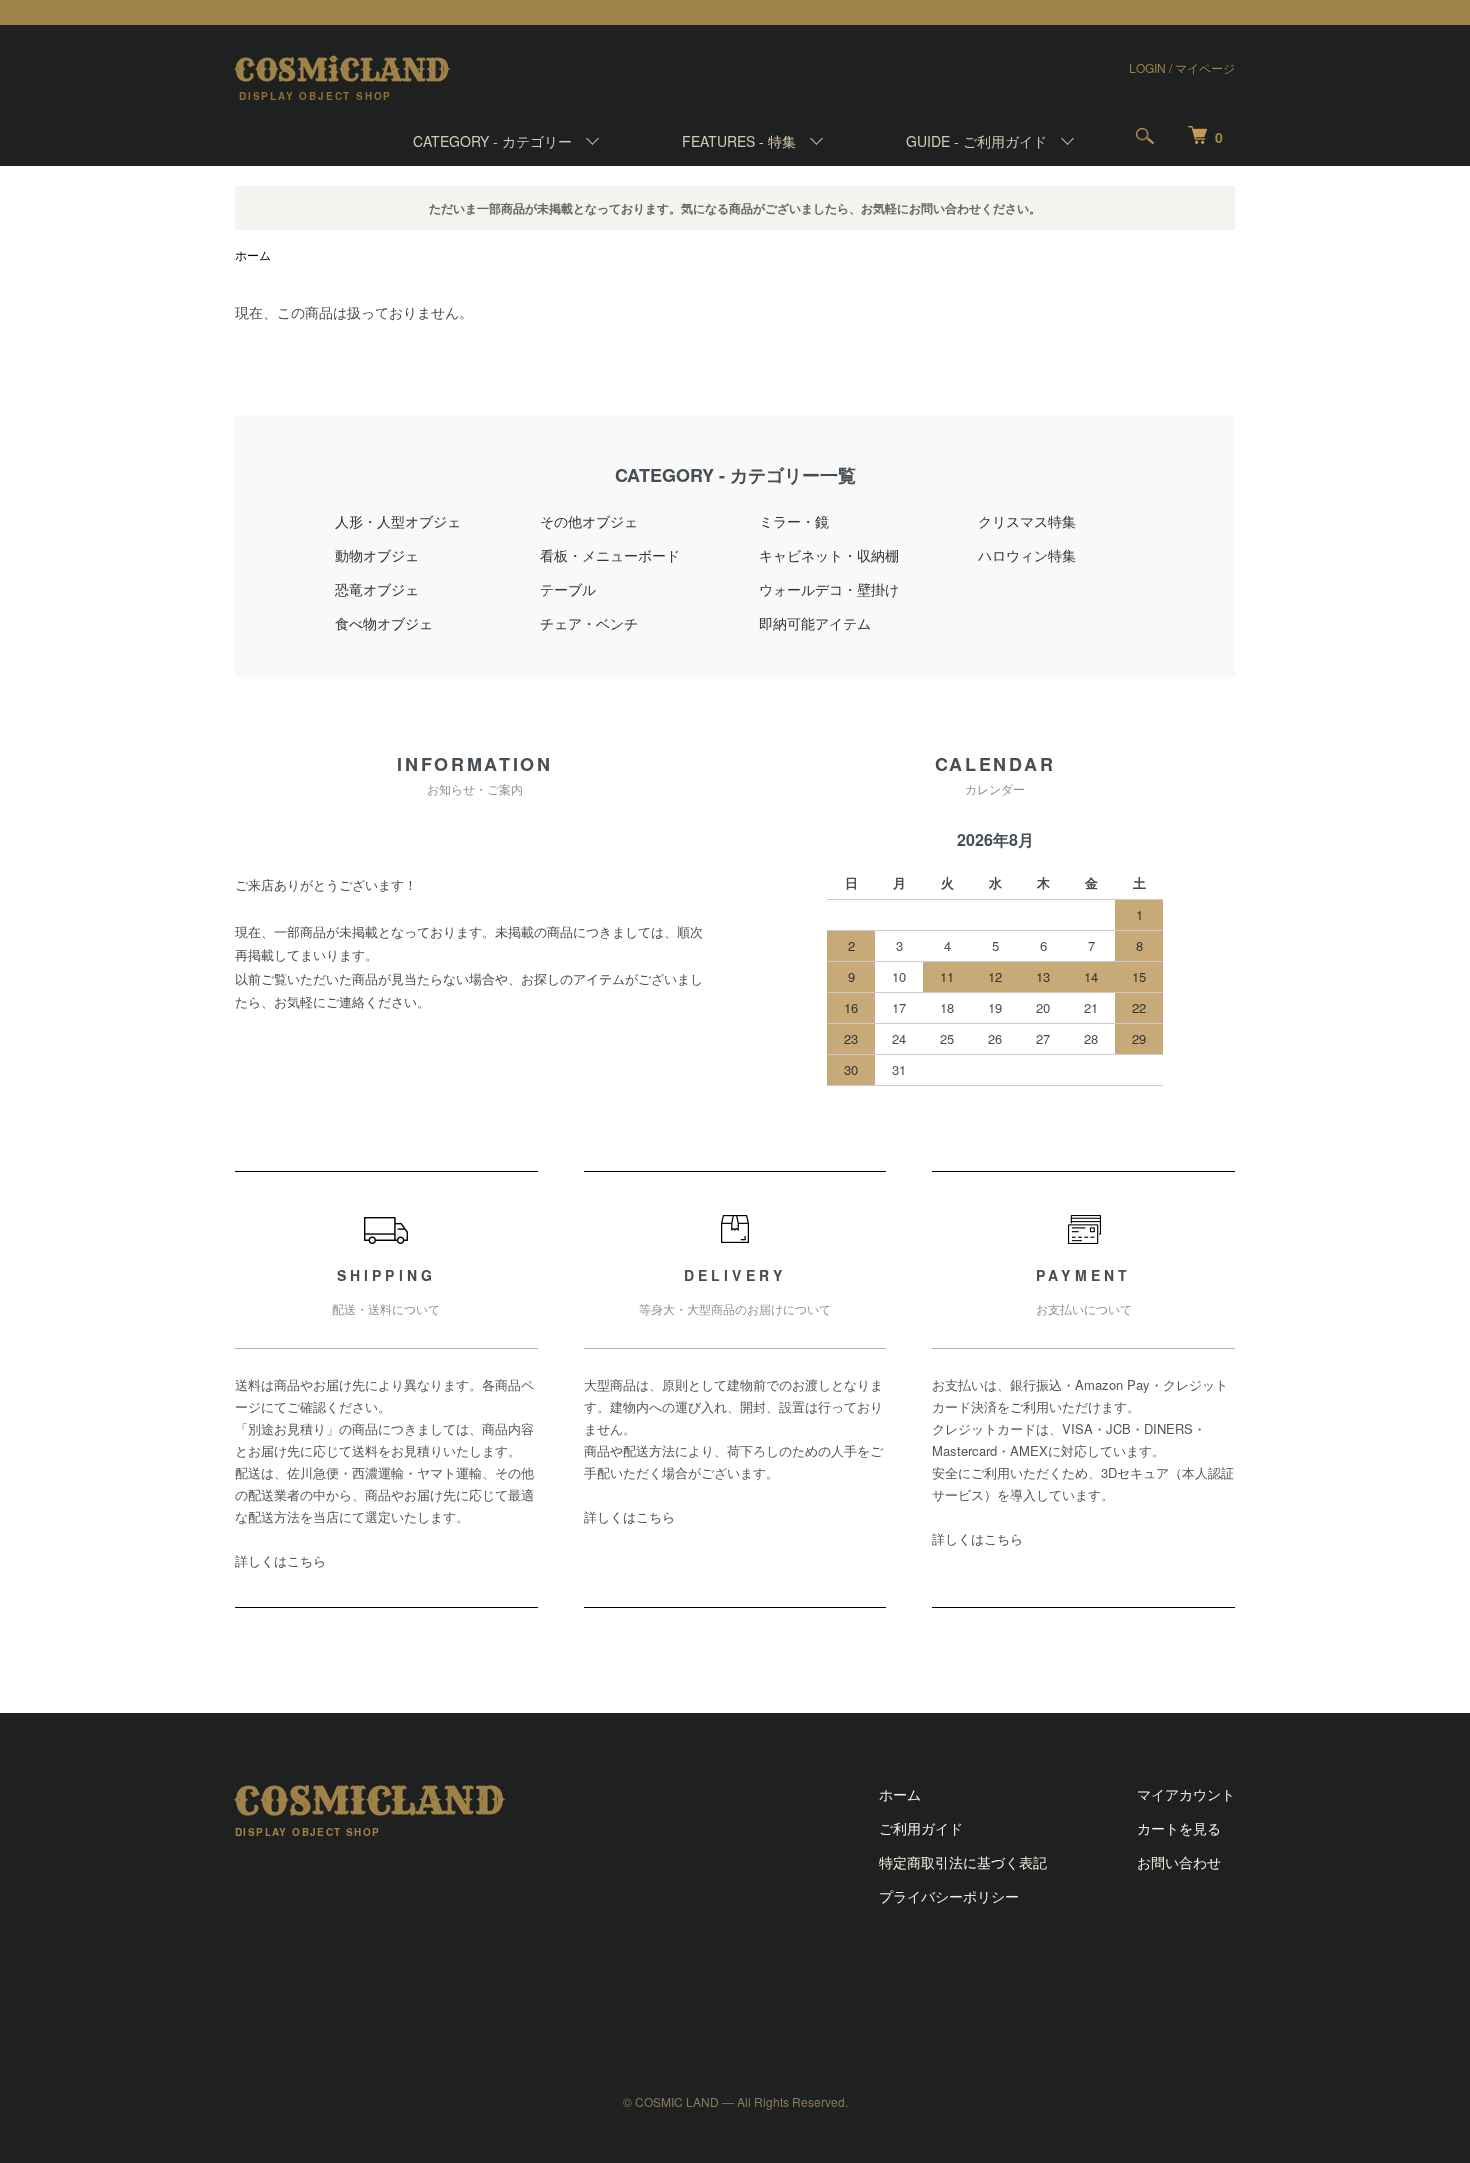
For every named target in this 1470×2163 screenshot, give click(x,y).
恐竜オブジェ (377, 589)
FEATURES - (739, 141)
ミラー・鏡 (794, 521)
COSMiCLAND (342, 70)
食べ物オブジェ (384, 623)
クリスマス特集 (1027, 521)
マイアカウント (1186, 1794)
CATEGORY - (492, 141)
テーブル (568, 589)
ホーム (253, 254)
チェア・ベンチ (589, 623)
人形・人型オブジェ (398, 521)
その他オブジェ (589, 521)
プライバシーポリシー (949, 1896)
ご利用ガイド (921, 1828)
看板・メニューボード (610, 555)
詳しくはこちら (280, 1560)
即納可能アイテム (815, 623)
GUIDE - (976, 141)
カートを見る (1179, 1828)
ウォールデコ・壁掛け (829, 589)
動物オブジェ (377, 555)
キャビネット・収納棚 (829, 555)
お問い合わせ (1179, 1862)
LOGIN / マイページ (1182, 67)
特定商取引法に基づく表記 (963, 1862)
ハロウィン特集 (1027, 555)
